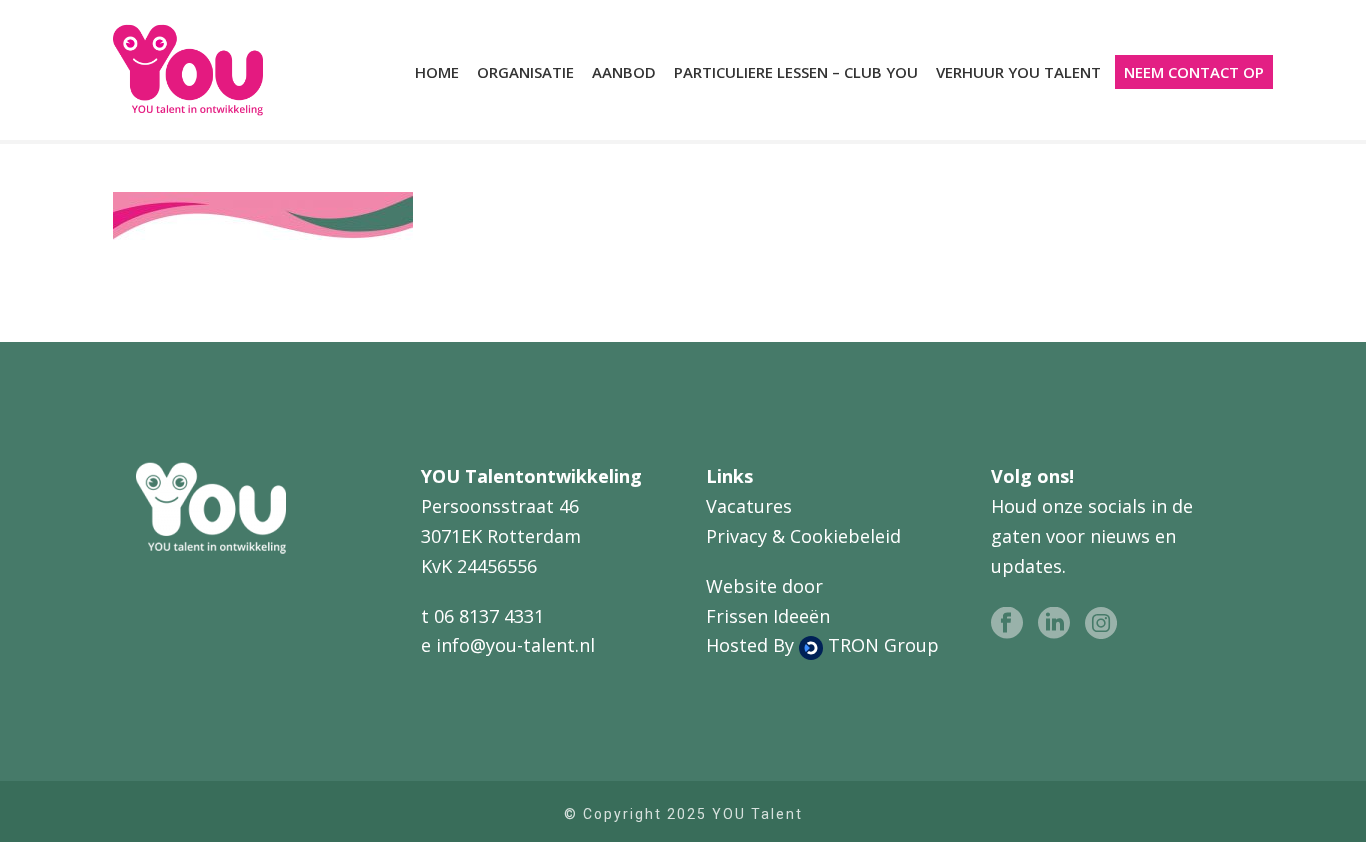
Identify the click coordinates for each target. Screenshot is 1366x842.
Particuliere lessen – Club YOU (796, 72)
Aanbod (624, 72)
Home (437, 72)
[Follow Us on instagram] (1101, 624)
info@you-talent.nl (515, 645)
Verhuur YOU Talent (1018, 72)
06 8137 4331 (489, 616)
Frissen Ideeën (768, 616)
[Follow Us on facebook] (1007, 624)
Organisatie (525, 72)
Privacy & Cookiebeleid (803, 536)
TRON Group (881, 645)
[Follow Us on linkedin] (1054, 624)
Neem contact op (1194, 72)
